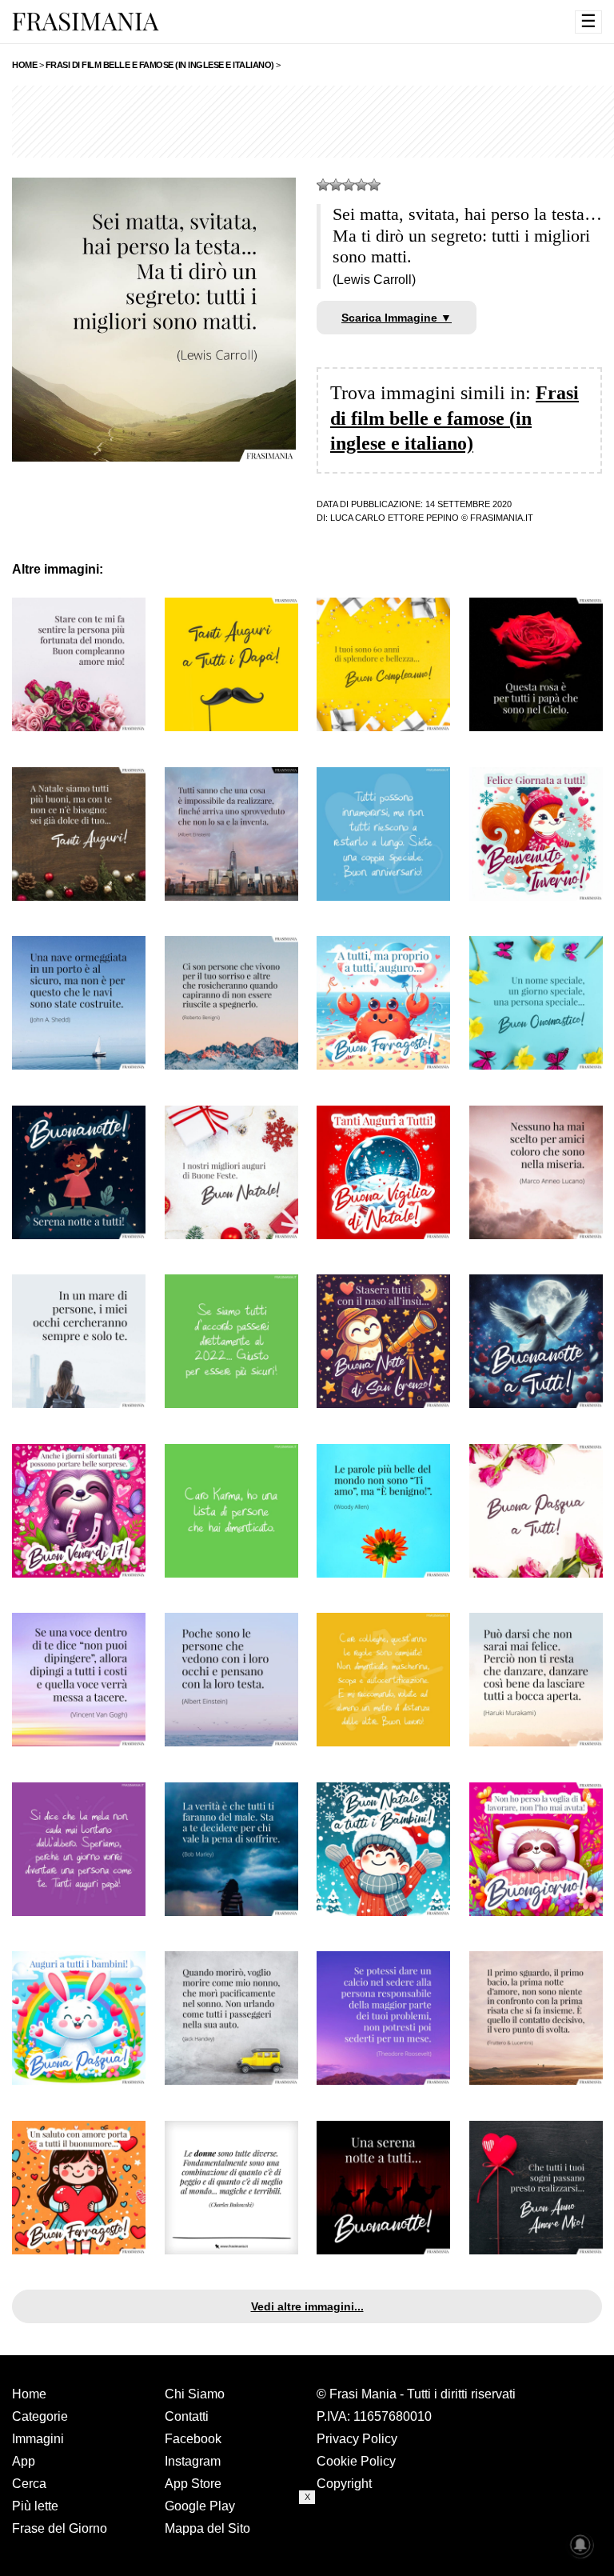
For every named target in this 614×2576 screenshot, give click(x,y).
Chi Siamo (195, 2394)
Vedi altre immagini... (307, 2306)
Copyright (344, 2484)
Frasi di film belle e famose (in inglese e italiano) (455, 418)
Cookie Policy (356, 2461)
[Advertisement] (307, 2540)
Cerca (29, 2484)
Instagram (193, 2461)
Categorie (40, 2416)
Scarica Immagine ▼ (397, 318)
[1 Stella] (323, 185)
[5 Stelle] (374, 185)
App (24, 2461)
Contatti (187, 2416)
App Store (193, 2484)
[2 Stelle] (336, 185)
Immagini (38, 2439)
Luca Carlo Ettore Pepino (395, 518)
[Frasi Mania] (86, 21)
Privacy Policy (357, 2439)
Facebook (193, 2439)
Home (29, 2394)
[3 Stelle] (349, 185)
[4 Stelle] (361, 185)
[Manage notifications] (580, 2545)
